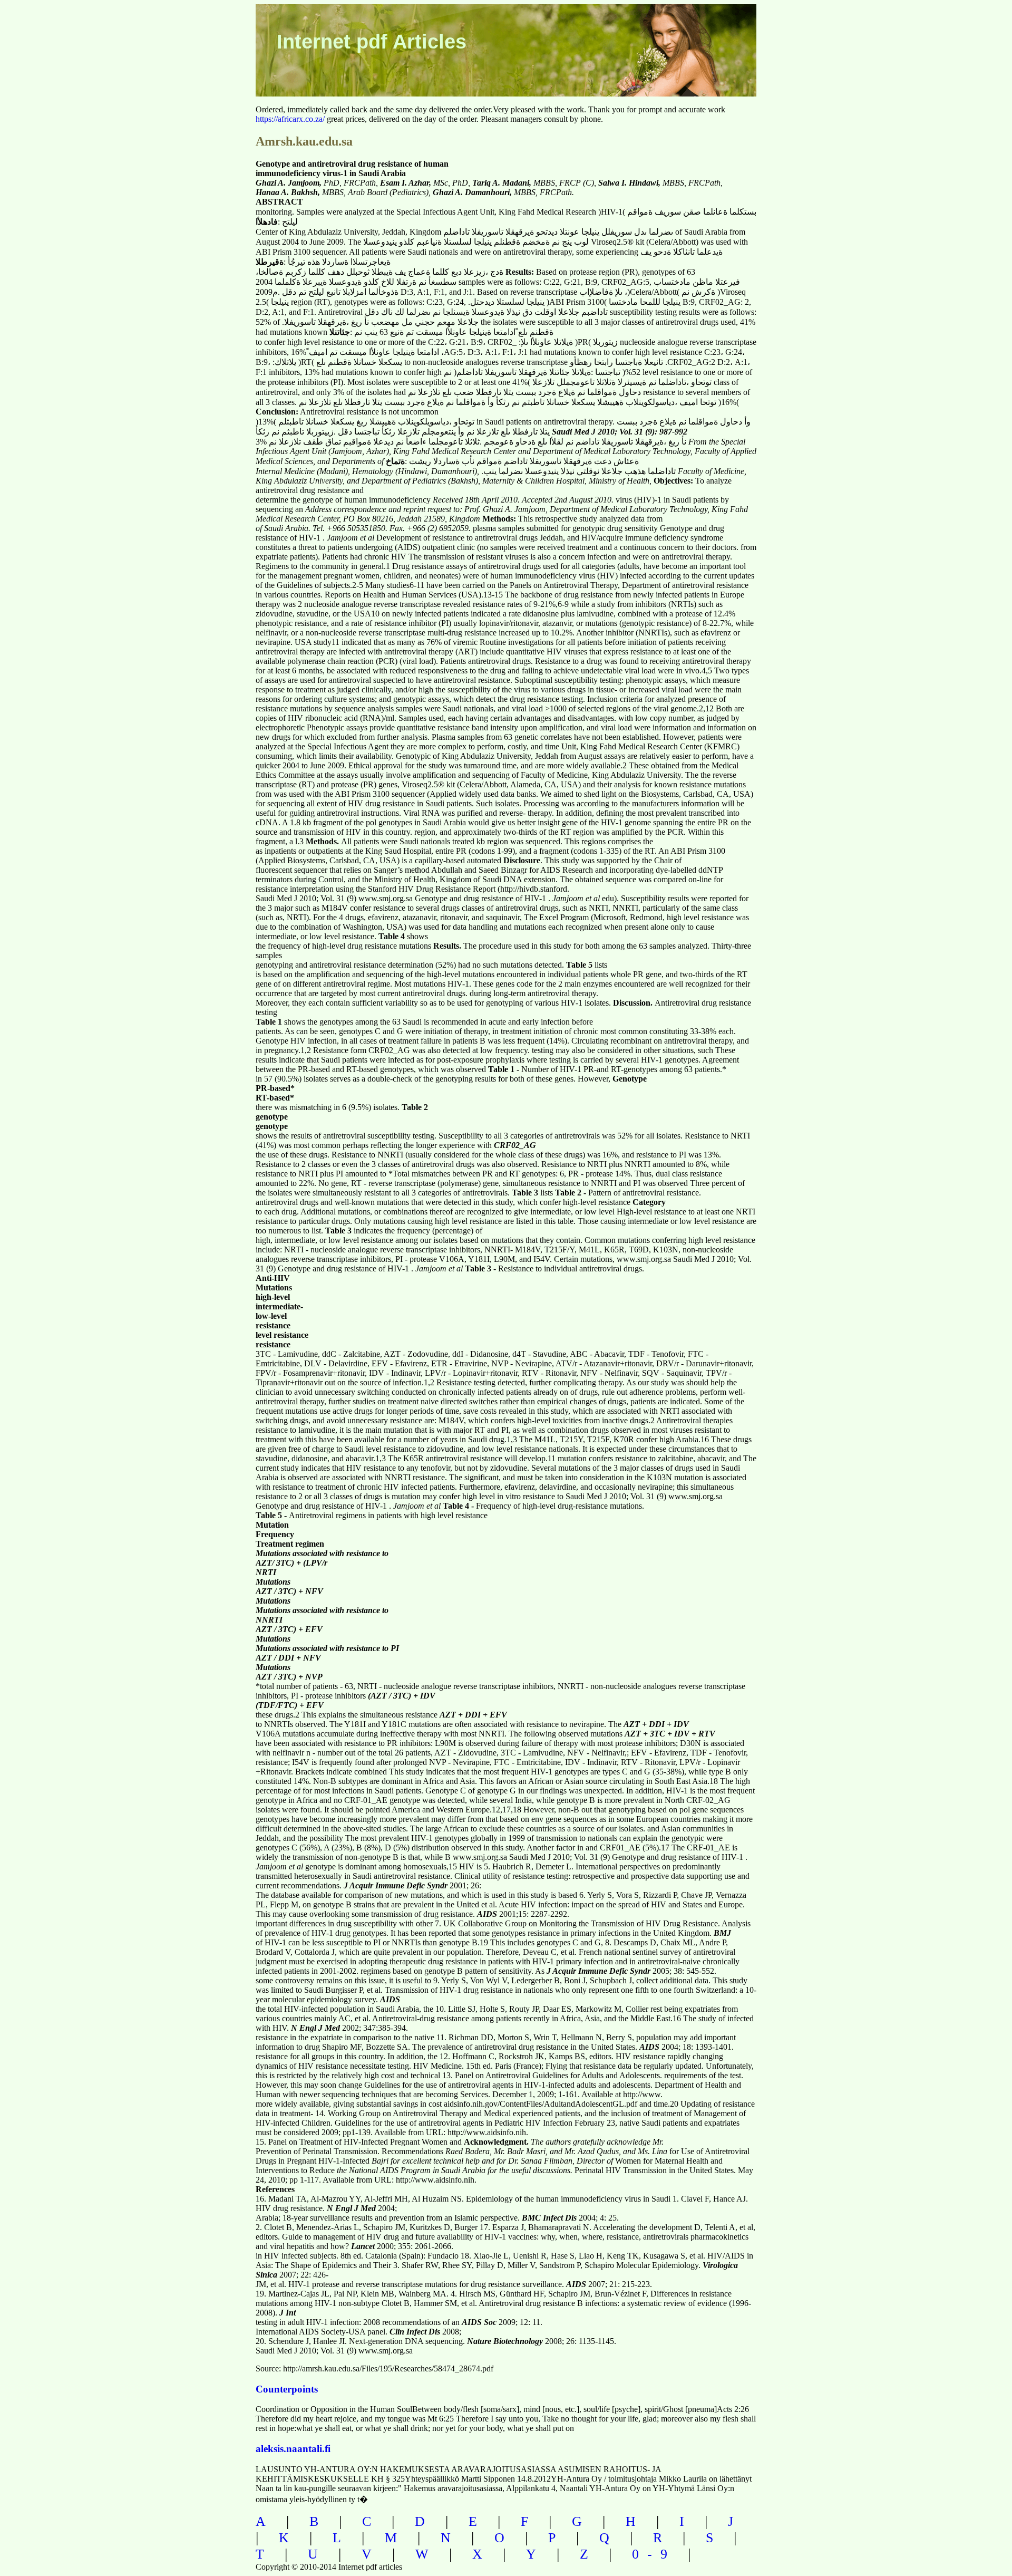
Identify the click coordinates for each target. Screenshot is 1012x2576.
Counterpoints (287, 2389)
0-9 (654, 2554)
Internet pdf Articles (372, 42)
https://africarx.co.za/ (290, 119)
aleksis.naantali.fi (293, 2449)
